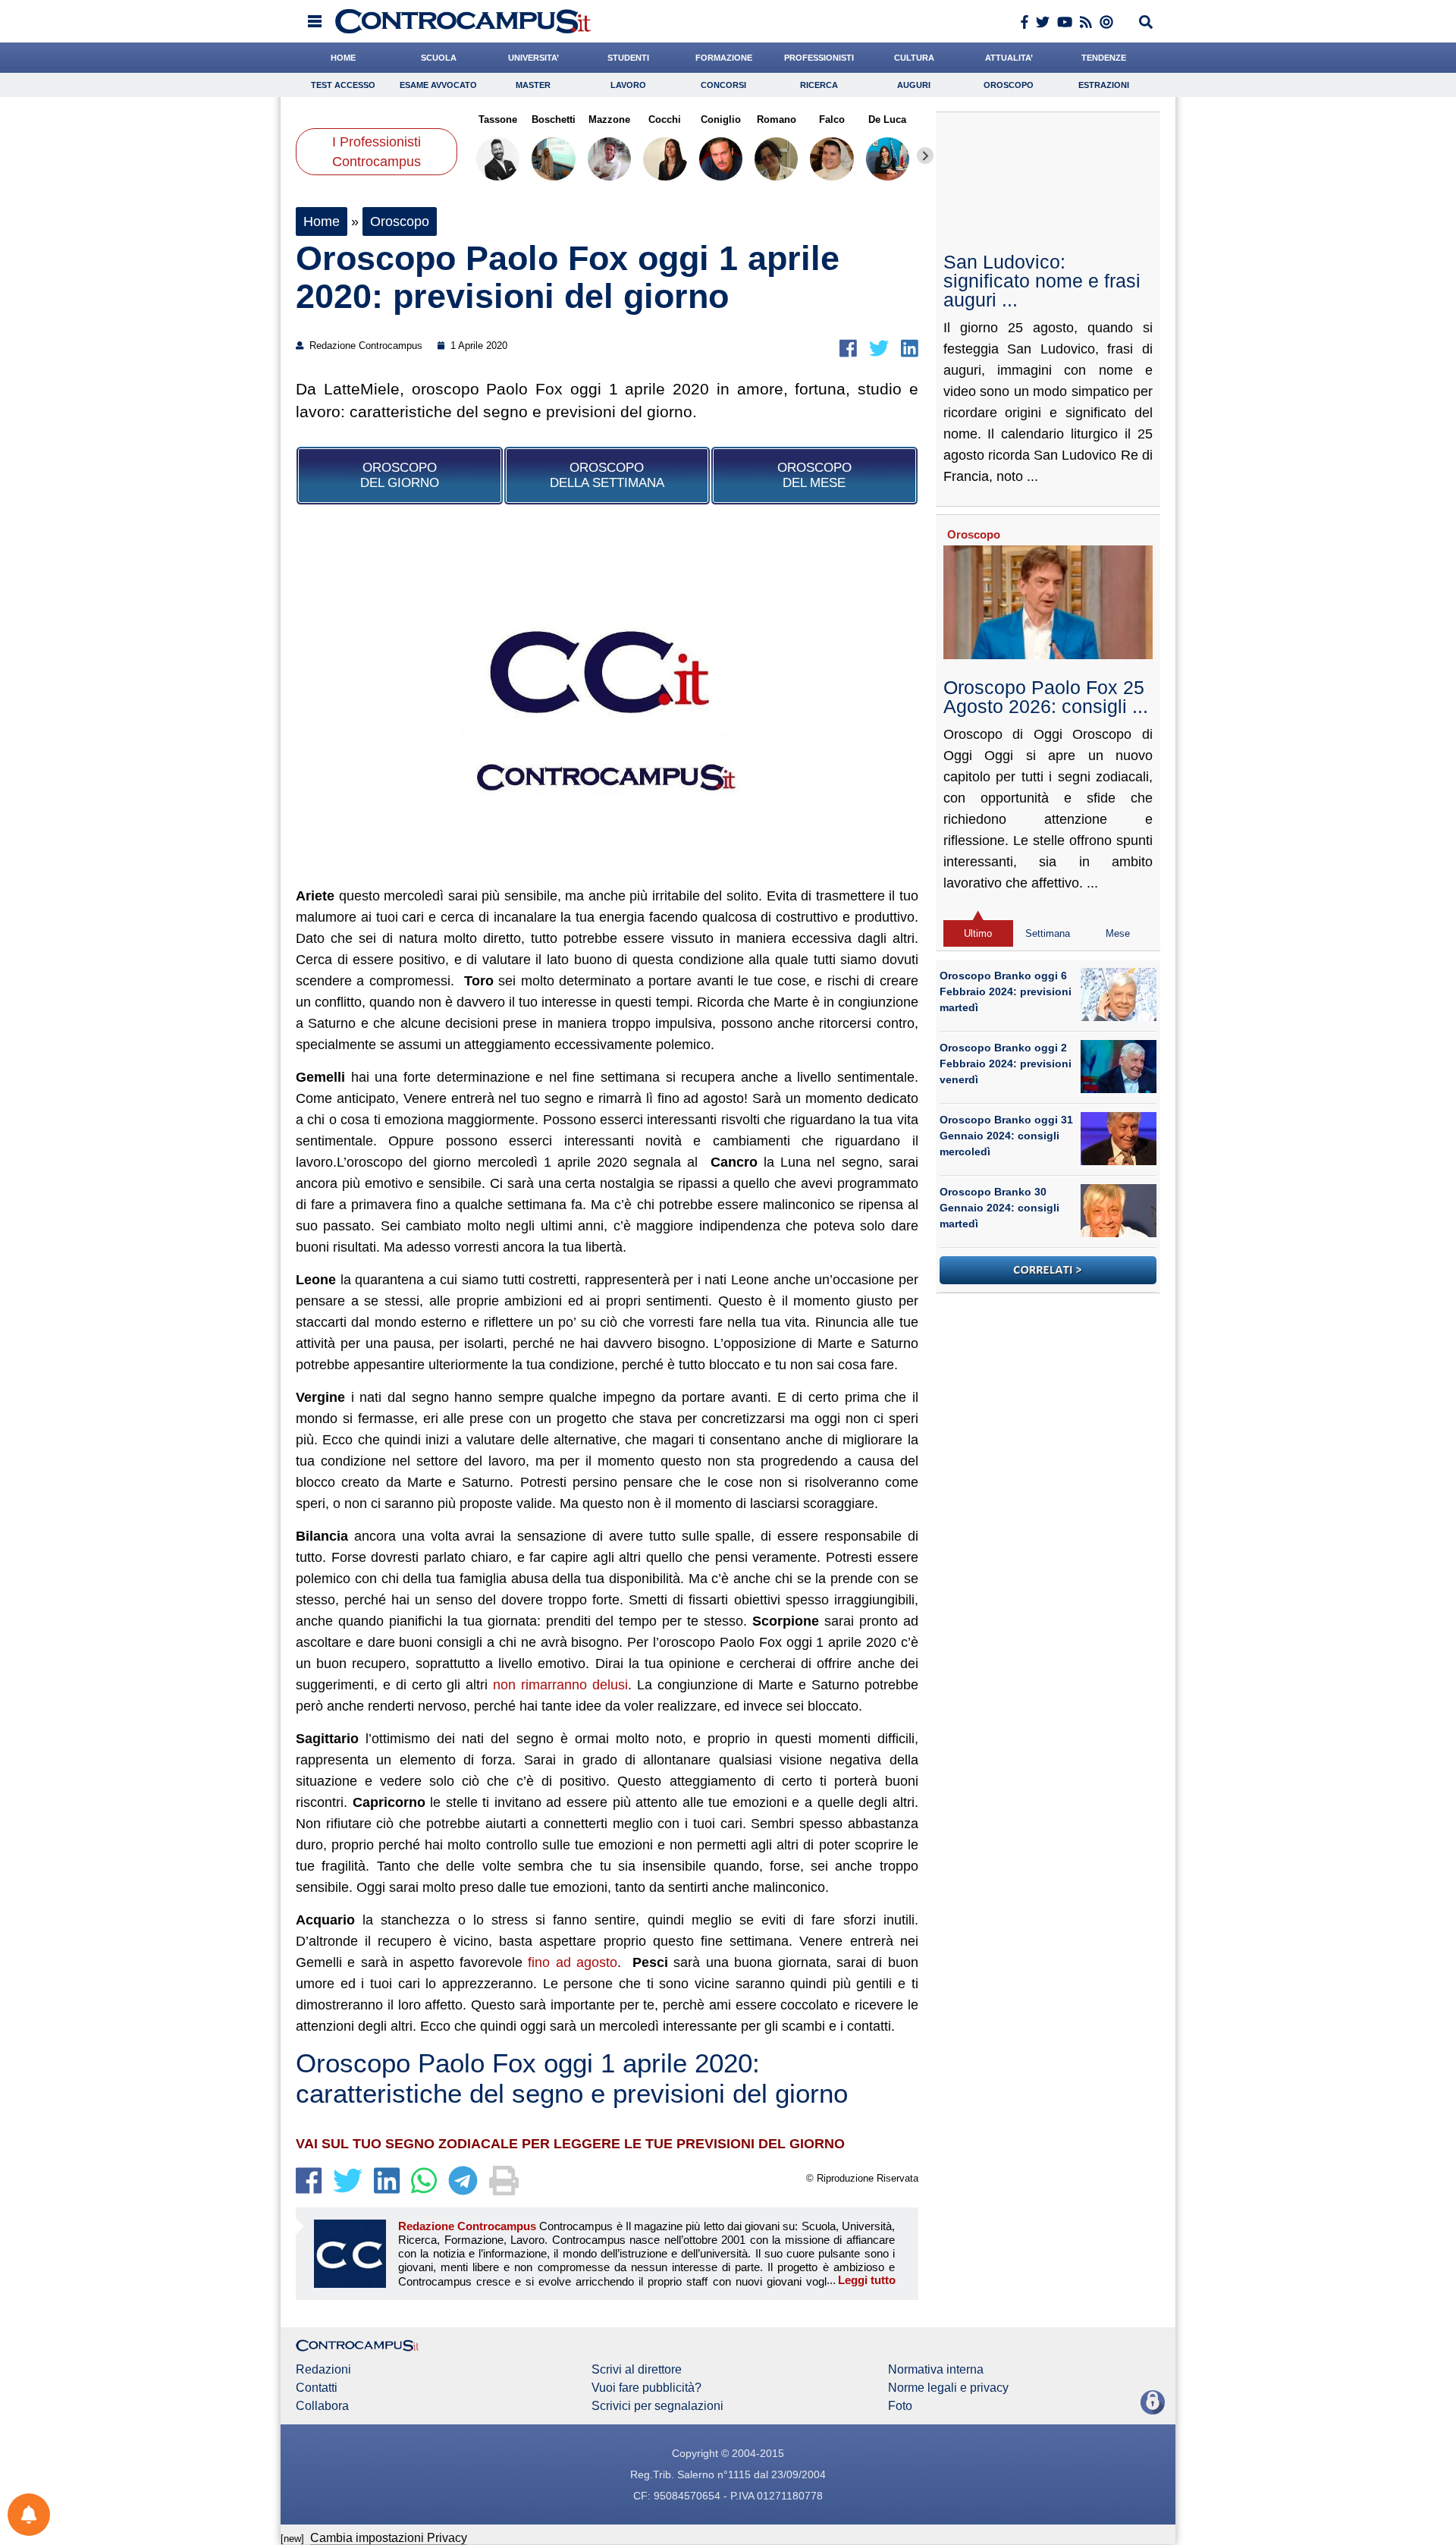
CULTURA (914, 58)
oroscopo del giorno (400, 475)
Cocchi (665, 119)
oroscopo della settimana (607, 475)
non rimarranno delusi (560, 1685)
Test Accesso (343, 85)
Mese (1118, 933)
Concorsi (723, 85)
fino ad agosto (573, 1962)
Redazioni (323, 2370)
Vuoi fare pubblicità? (646, 2388)
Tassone (498, 119)
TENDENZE (1104, 58)
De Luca (887, 119)
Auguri (914, 85)
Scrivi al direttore (637, 2370)
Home (322, 222)
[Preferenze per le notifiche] (29, 2515)
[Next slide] (925, 156)
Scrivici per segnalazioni (657, 2406)
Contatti (317, 2388)
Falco (832, 119)
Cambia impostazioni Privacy (389, 2538)
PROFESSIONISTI (819, 58)
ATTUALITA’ (1009, 58)
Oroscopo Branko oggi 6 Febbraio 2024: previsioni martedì (1006, 991)
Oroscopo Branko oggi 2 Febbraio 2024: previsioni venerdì (1006, 1064)
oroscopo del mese (814, 475)
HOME (343, 58)
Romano (776, 119)
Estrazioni (1104, 85)
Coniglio (721, 119)
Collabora (322, 2406)
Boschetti (554, 119)
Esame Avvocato (438, 85)
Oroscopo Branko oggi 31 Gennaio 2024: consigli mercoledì (1006, 1136)
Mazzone (609, 119)
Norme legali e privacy (948, 2388)
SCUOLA (439, 58)
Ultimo (978, 933)
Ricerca (819, 85)
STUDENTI (628, 58)
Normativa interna (936, 2370)
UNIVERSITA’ (533, 58)
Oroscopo (1009, 85)
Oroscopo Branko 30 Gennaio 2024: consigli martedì (999, 1208)
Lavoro (628, 85)
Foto (900, 2406)
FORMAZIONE (724, 58)
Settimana (1048, 933)
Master (533, 85)
